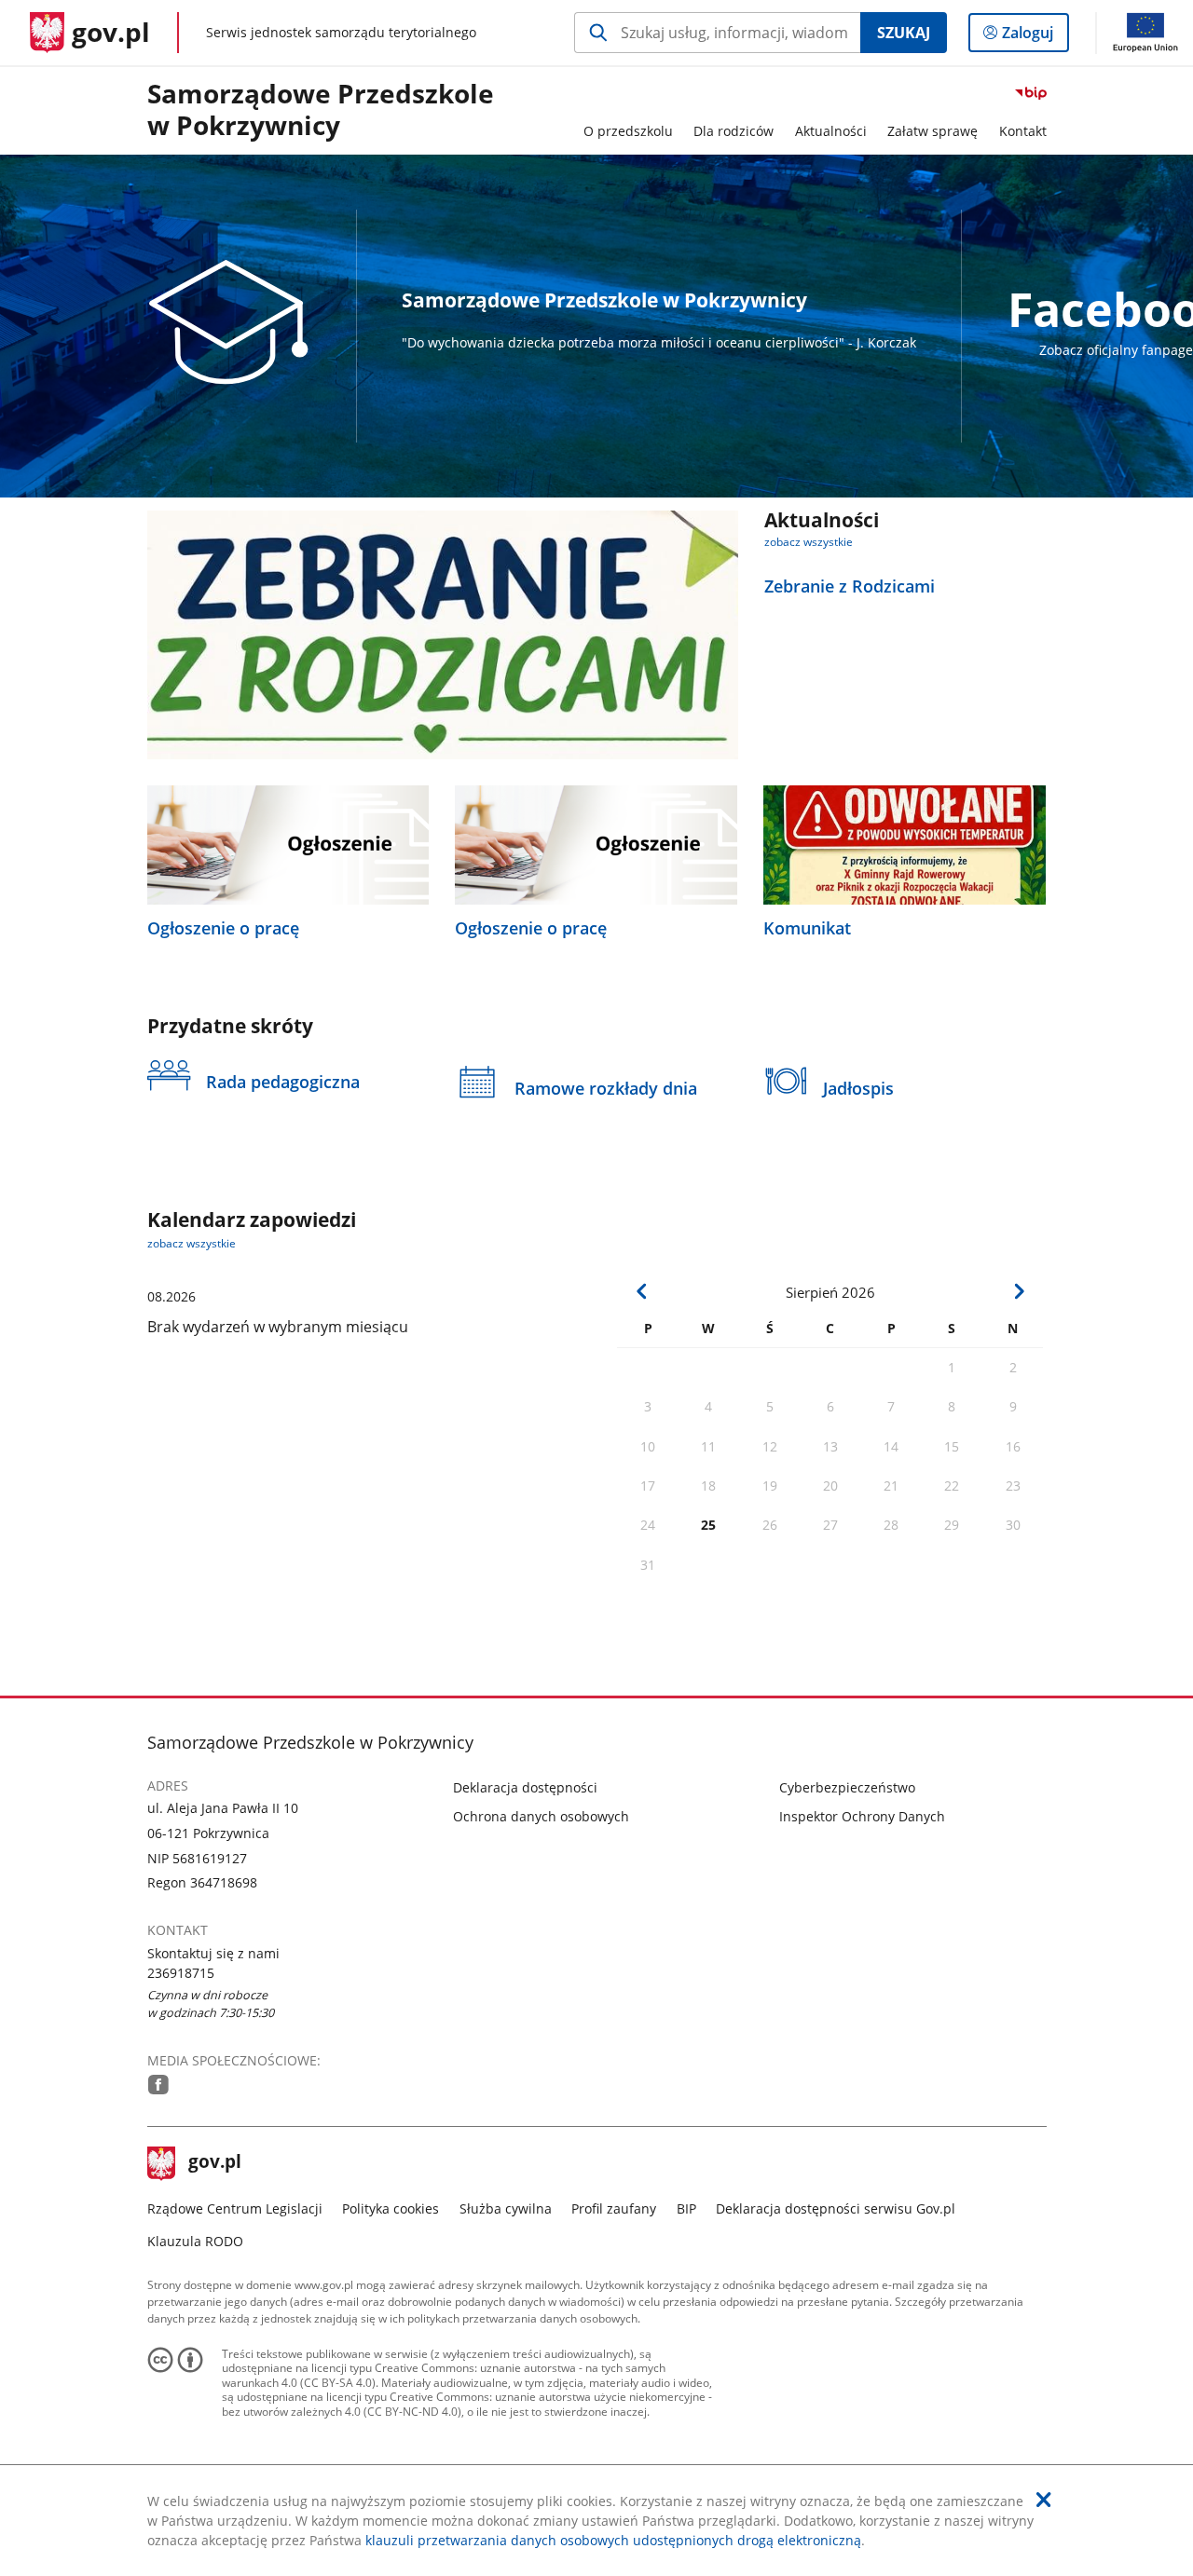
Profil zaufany (614, 2208)
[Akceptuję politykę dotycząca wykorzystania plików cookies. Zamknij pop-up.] (1044, 2500)
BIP (686, 2208)
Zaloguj (1035, 37)
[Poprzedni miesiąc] (642, 1291)
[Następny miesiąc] (1019, 1291)
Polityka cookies (391, 2208)
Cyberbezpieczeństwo (847, 1787)
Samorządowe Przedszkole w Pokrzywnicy (321, 110)
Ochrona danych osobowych (541, 1816)
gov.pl (214, 2163)
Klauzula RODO (195, 2241)
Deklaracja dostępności (525, 1787)
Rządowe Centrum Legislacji (235, 2208)
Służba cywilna (506, 2208)
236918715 (181, 1973)
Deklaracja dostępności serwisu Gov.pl (836, 2208)
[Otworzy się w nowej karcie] (158, 2085)
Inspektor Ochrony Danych (862, 1816)
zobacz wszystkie (809, 542)
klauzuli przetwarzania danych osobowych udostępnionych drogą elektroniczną (613, 2540)
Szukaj (904, 33)
